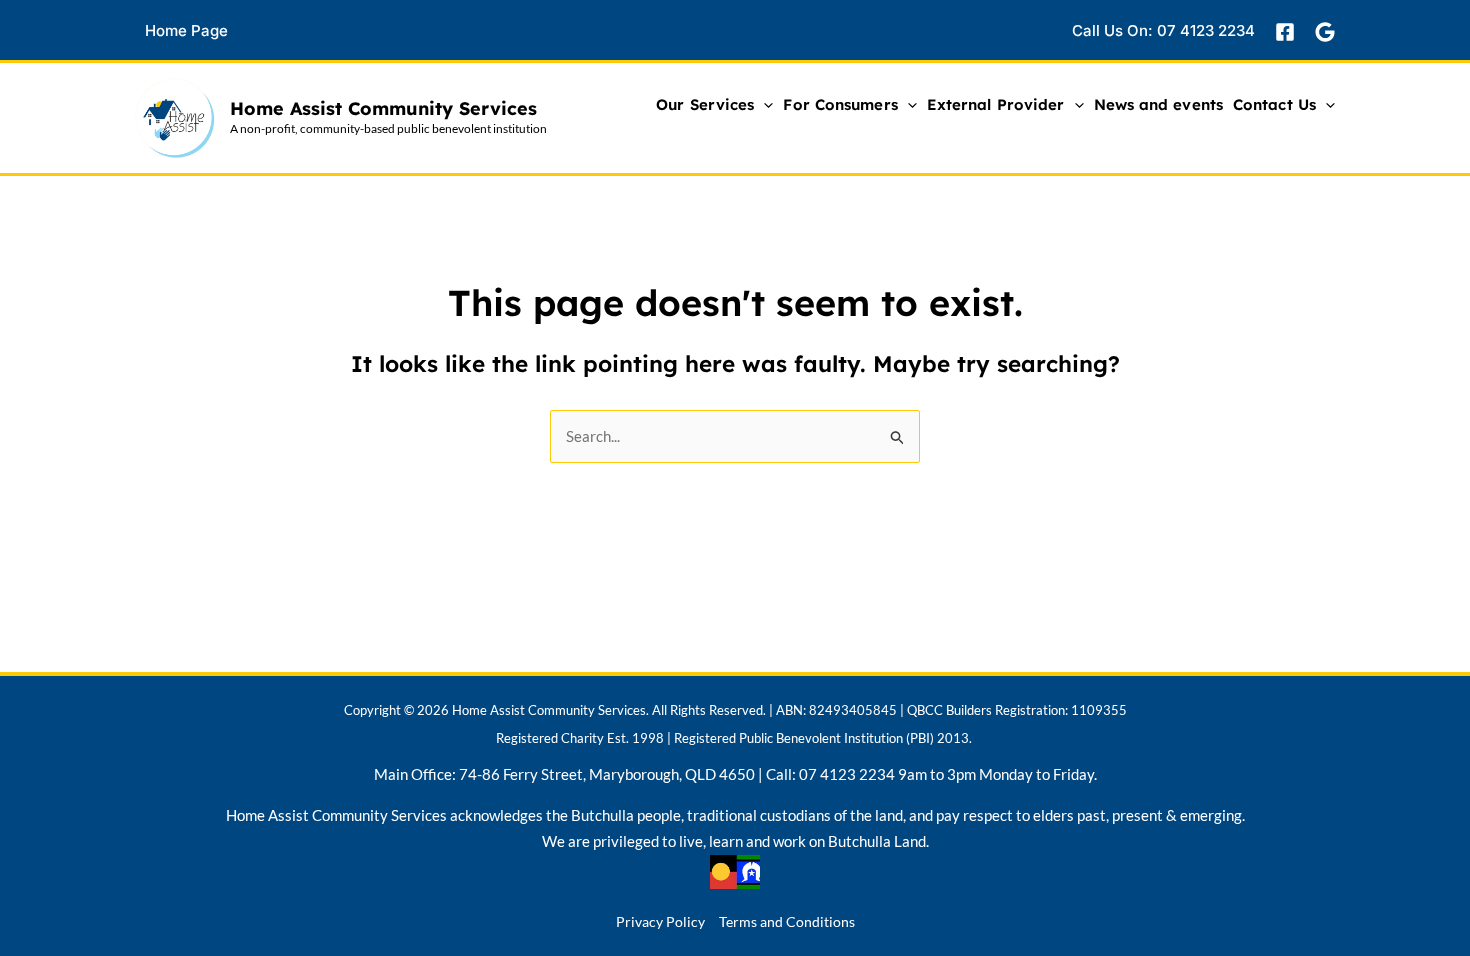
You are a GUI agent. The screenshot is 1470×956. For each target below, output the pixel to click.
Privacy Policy (660, 921)
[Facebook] (1285, 32)
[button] (201, 30)
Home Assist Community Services (383, 108)
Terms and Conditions (787, 921)
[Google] (1325, 32)
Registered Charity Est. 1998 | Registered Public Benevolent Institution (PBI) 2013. (734, 738)
